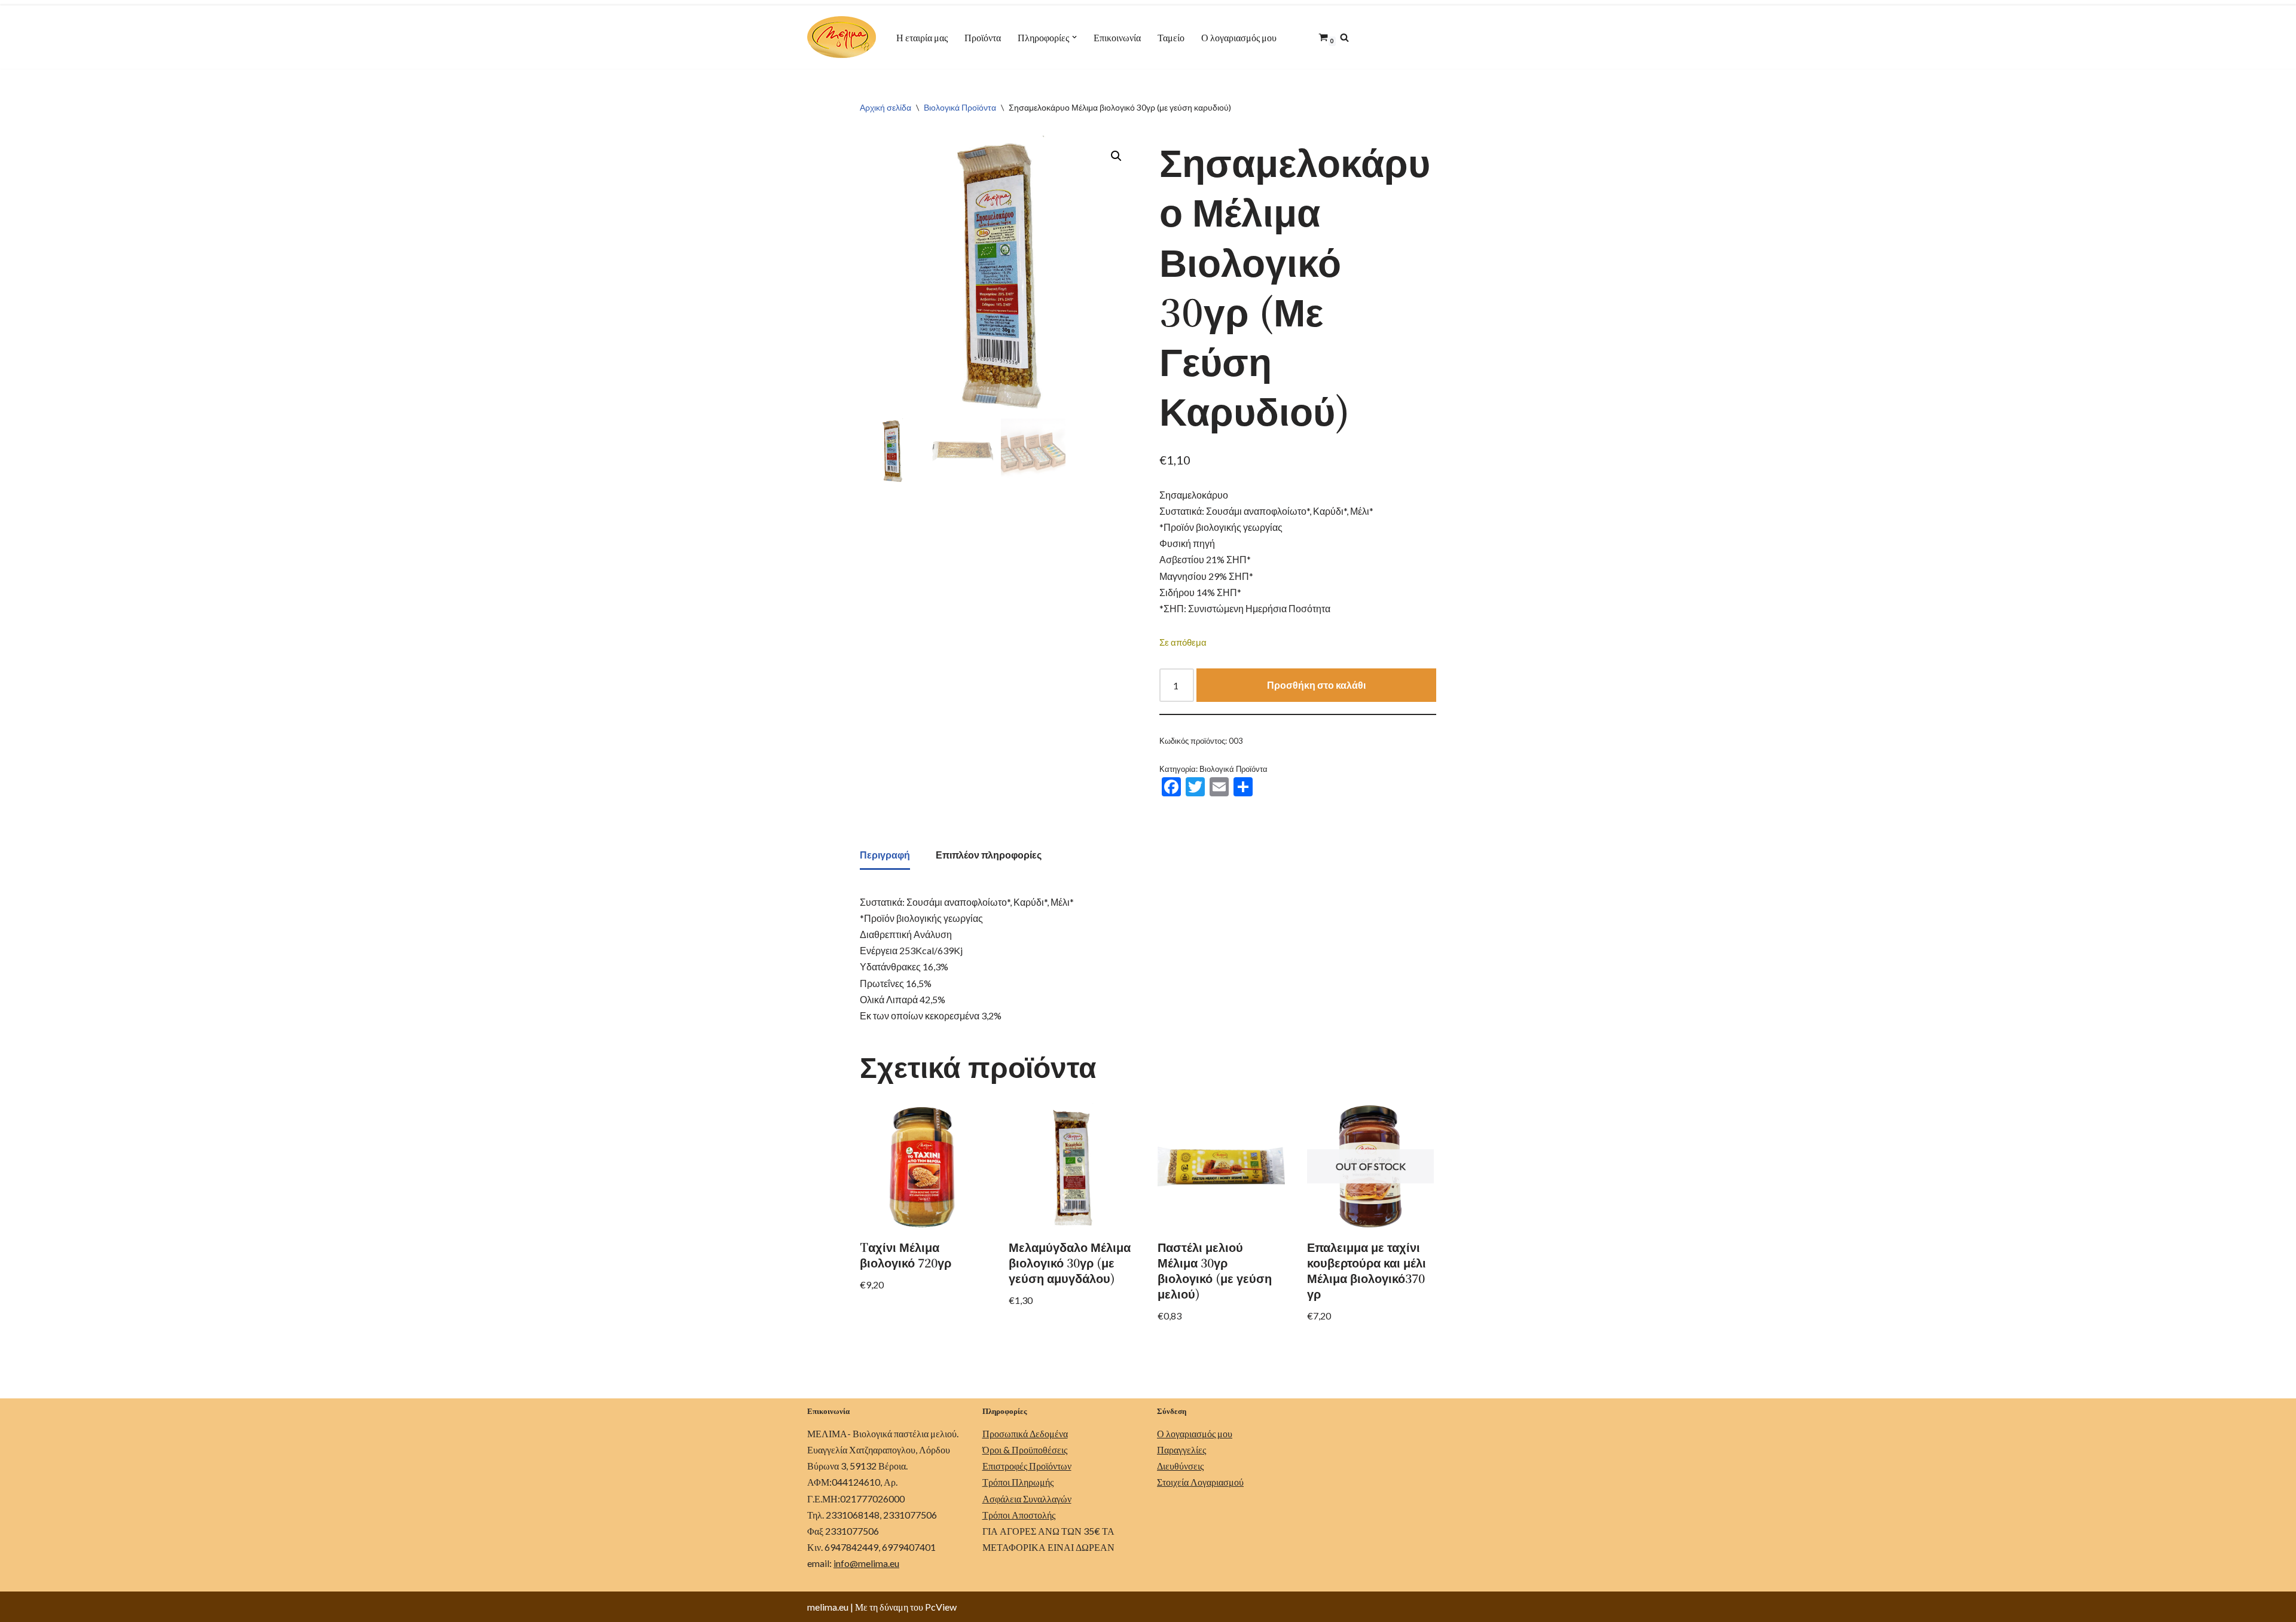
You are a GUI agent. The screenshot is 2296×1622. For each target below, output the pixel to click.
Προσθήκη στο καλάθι (1316, 685)
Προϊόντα (983, 37)
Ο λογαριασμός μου (1239, 37)
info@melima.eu (866, 1563)
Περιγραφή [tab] (885, 855)
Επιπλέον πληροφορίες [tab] (989, 855)
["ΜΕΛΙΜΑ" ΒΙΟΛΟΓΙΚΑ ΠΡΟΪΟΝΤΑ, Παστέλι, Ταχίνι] (842, 37)
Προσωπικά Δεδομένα (1025, 1433)
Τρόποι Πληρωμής (1018, 1482)
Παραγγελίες (1181, 1450)
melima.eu (828, 1607)
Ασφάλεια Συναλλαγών (1027, 1499)
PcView (941, 1607)
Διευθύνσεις (1180, 1466)
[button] (1074, 37)
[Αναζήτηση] (1344, 37)
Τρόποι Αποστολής (1019, 1515)
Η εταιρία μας (922, 37)
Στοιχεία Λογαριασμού (1200, 1482)
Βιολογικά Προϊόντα (960, 107)
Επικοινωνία (1117, 37)
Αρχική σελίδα (886, 107)
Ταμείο (1171, 37)
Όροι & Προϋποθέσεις (1025, 1450)
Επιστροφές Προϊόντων (1027, 1466)
